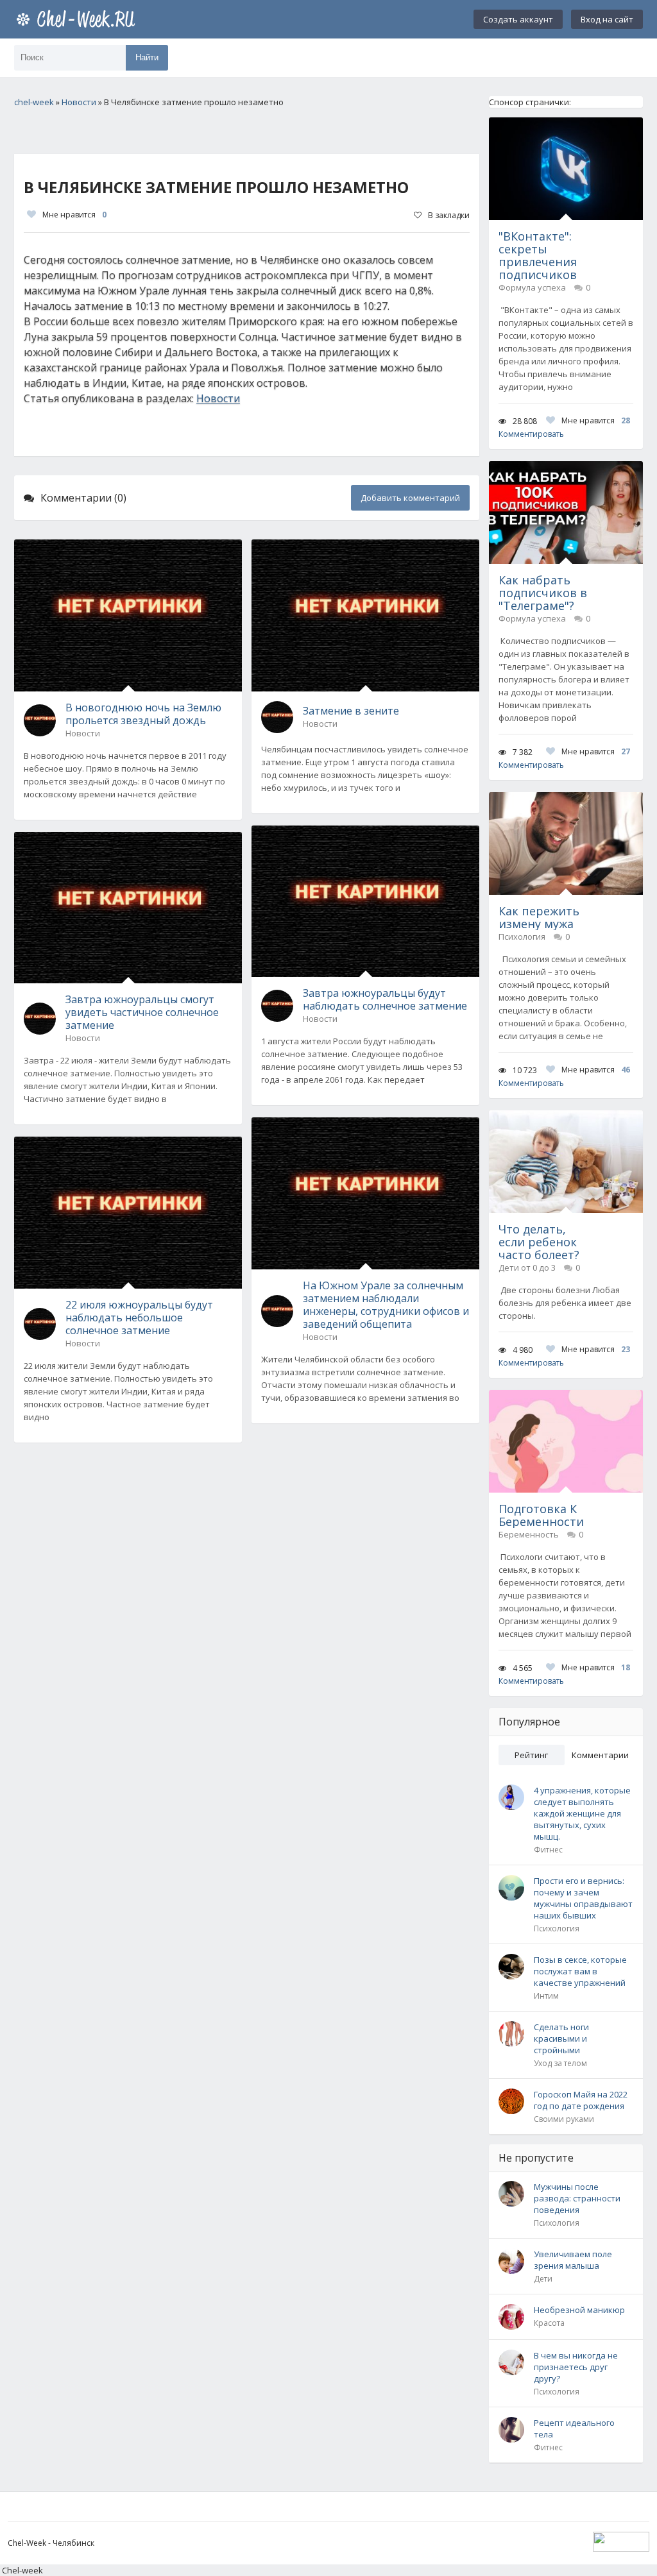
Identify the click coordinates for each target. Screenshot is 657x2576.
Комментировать (531, 434)
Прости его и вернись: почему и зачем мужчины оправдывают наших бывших (583, 1898)
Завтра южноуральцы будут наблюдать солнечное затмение (385, 999)
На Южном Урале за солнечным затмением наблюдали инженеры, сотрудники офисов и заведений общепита (386, 1305)
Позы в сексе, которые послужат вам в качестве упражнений (580, 1971)
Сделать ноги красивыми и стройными (561, 2038)
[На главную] (78, 19)
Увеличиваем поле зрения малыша (573, 2260)
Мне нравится (74, 215)
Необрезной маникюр (579, 2310)
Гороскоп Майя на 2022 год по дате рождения (581, 2100)
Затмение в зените (351, 711)
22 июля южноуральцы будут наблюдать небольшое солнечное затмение (139, 1318)
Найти (147, 57)
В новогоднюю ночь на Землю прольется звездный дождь (143, 714)
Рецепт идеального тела (574, 2428)
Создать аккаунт (518, 19)
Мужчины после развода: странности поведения (577, 2198)
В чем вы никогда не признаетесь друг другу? (576, 2367)
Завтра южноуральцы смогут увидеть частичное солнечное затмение (142, 1012)
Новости (218, 398)
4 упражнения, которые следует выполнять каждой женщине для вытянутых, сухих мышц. (582, 1813)
